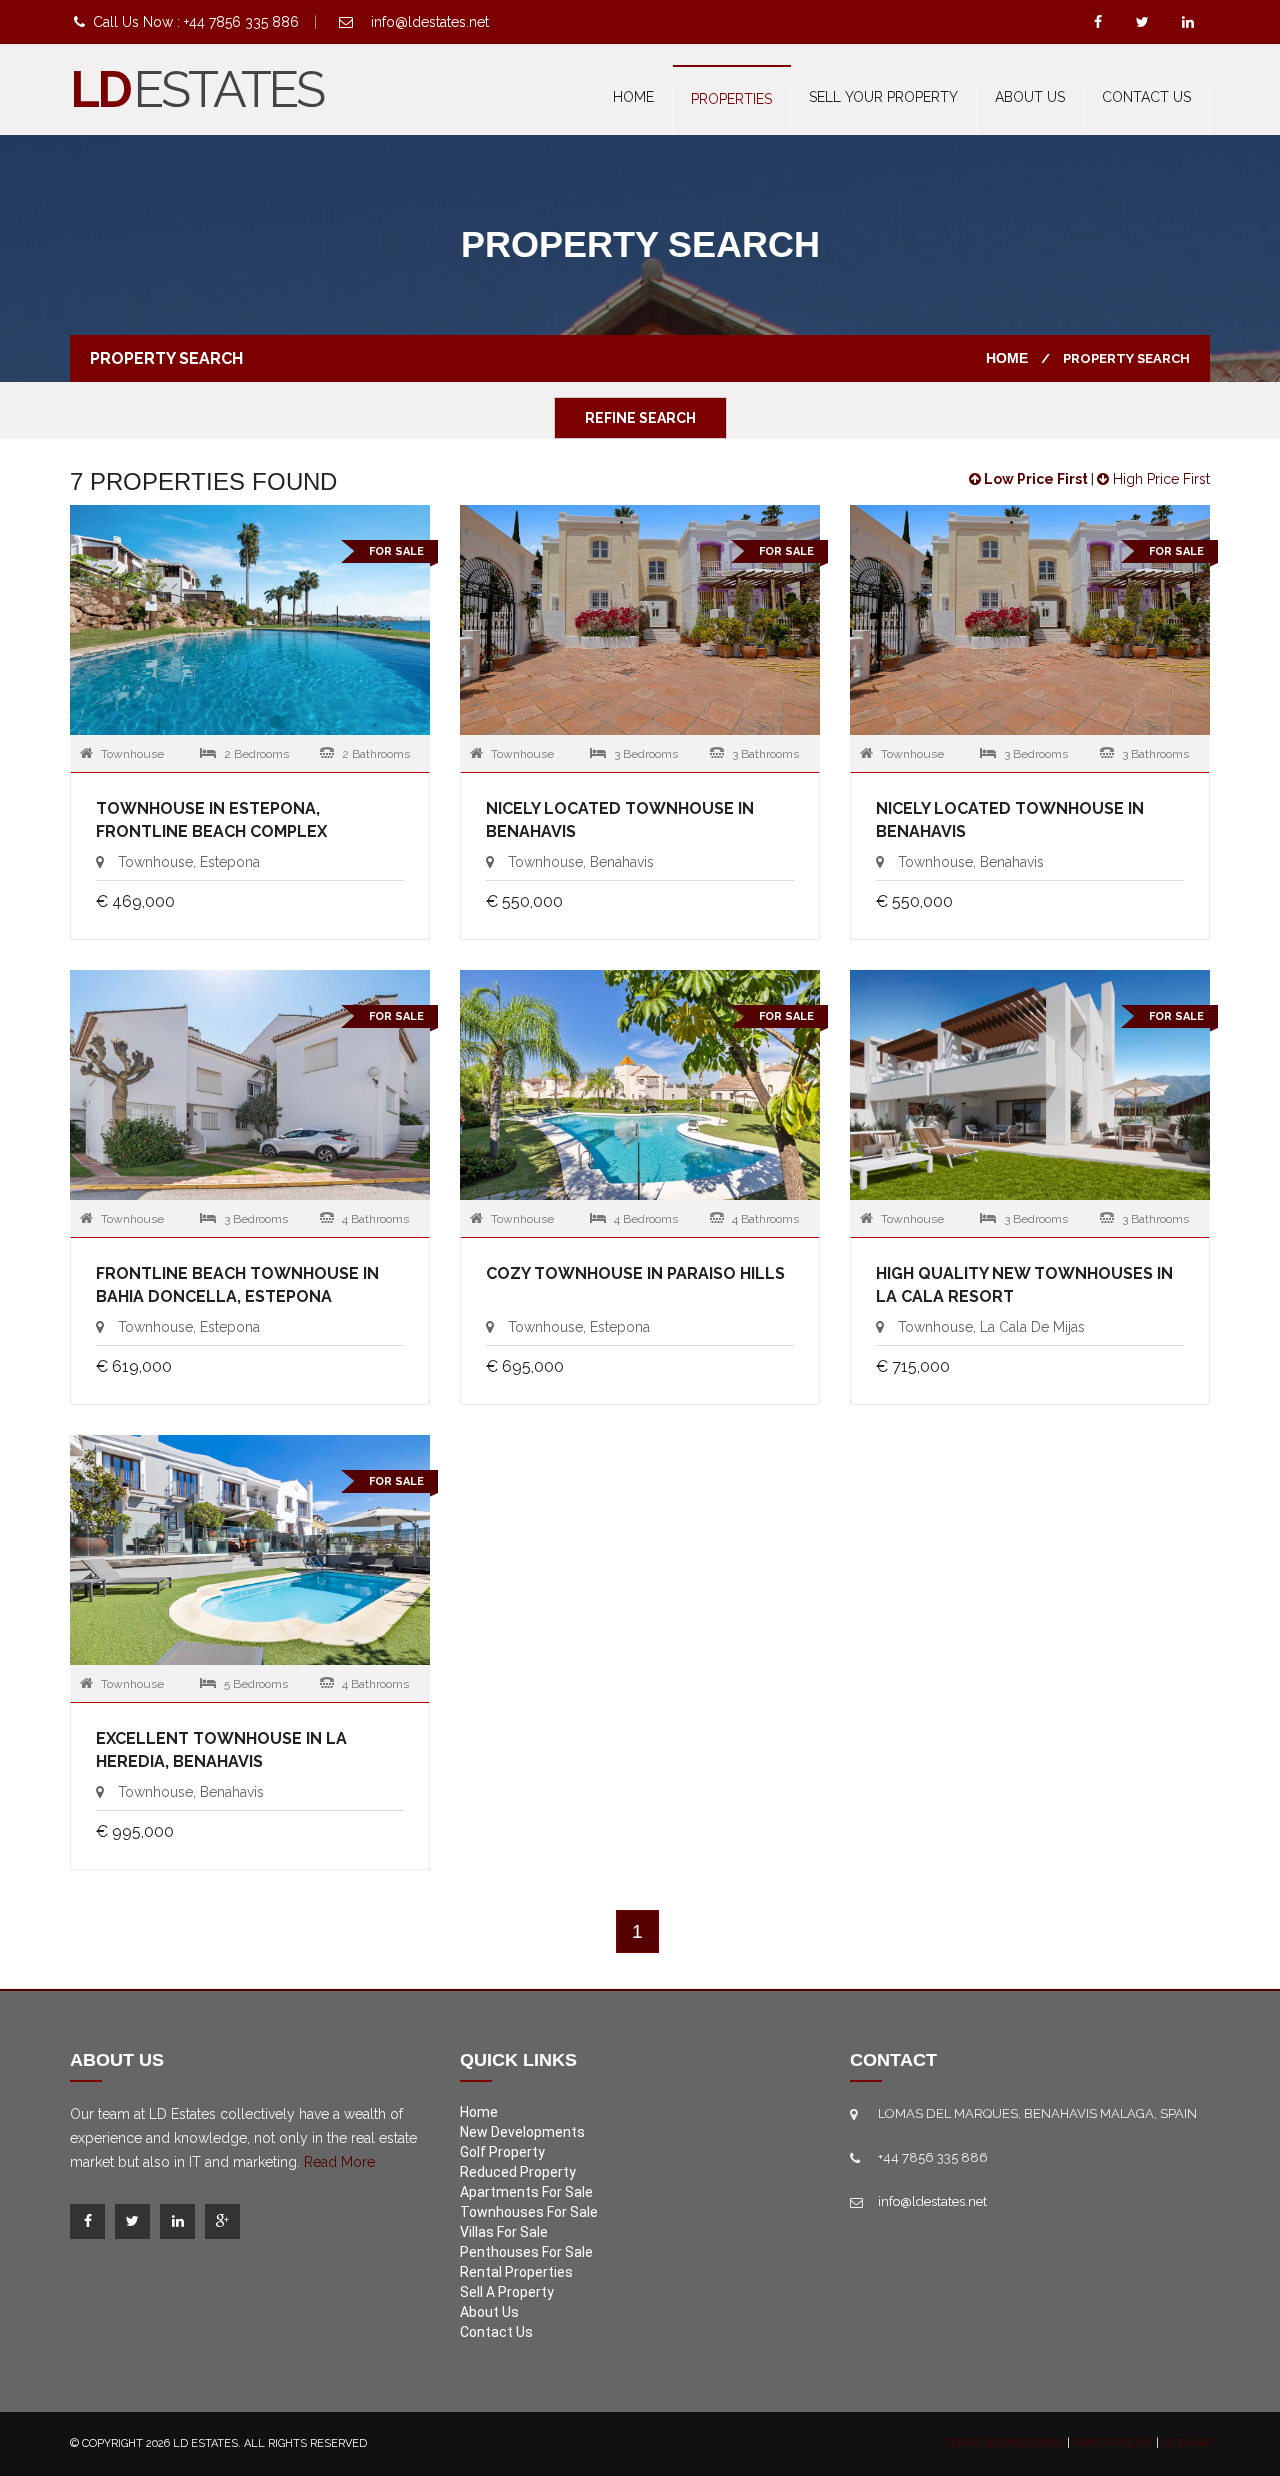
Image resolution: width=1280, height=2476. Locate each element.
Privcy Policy (1113, 2443)
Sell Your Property (883, 97)
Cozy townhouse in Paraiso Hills (635, 1273)
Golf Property (502, 2152)
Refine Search (640, 418)
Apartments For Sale (526, 2192)
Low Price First (1034, 479)
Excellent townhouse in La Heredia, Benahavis (221, 1750)
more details (250, 623)
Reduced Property (518, 2172)
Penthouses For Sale (526, 2252)
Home (633, 97)
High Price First (1159, 479)
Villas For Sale (504, 2232)
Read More (339, 2162)
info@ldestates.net (430, 22)
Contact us (1146, 97)
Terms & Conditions (1004, 2443)
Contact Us (496, 2332)
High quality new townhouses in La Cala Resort (1024, 1285)
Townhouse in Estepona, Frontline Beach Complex (211, 820)
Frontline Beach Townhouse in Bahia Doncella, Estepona (237, 1285)
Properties (731, 99)
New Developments (522, 2132)
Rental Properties (516, 2272)
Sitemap (1186, 2443)
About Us (1030, 97)
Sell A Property (507, 2292)
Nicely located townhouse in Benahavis (620, 820)
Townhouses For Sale (529, 2212)
